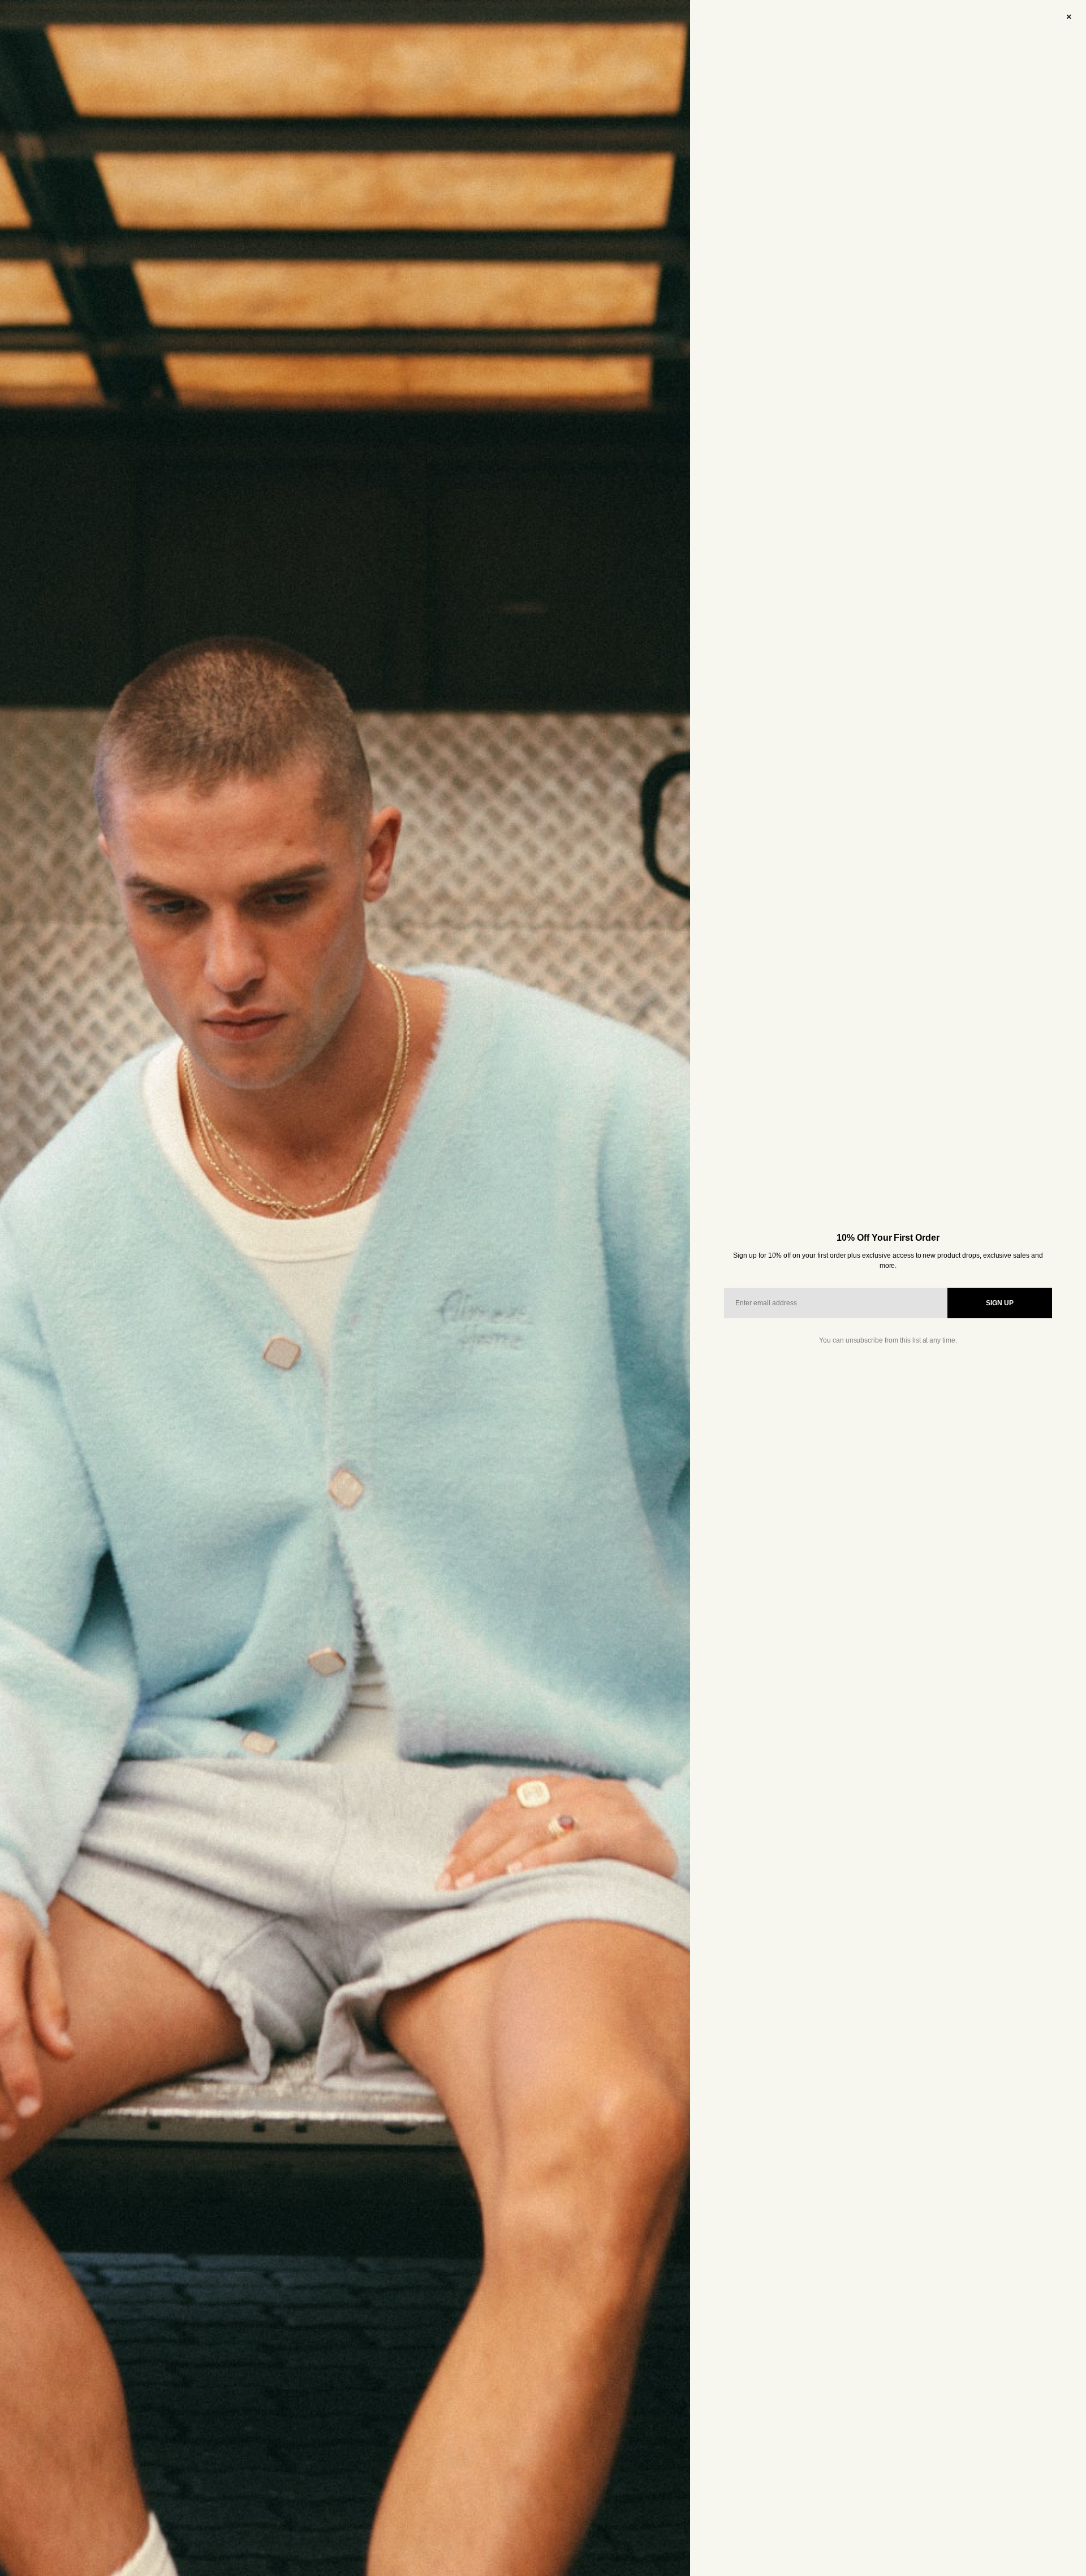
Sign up (1000, 1303)
